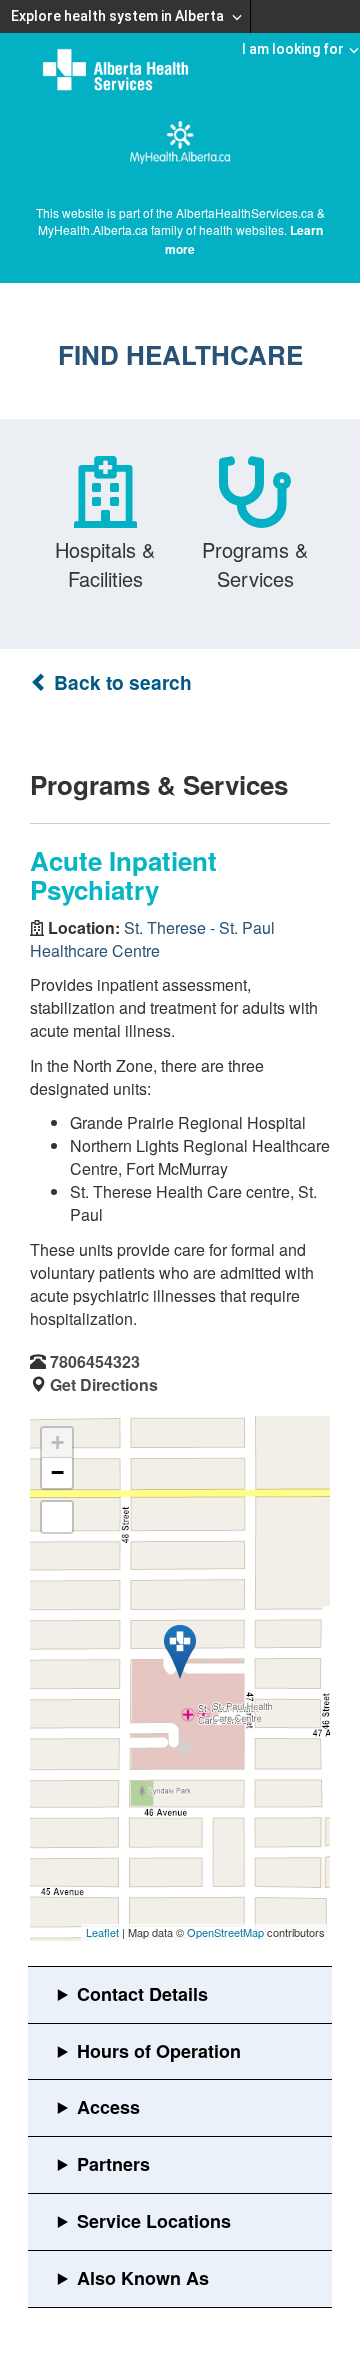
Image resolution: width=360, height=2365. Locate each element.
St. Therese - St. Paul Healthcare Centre (152, 939)
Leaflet (102, 1932)
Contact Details (142, 1994)
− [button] (57, 1472)
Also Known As (143, 2278)
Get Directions (104, 1384)
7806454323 (95, 1361)
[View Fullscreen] (57, 1517)
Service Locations (154, 2221)
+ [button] (57, 1442)
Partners (113, 2164)
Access (108, 2107)
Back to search (120, 682)
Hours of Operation (159, 2051)
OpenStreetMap (225, 1932)
